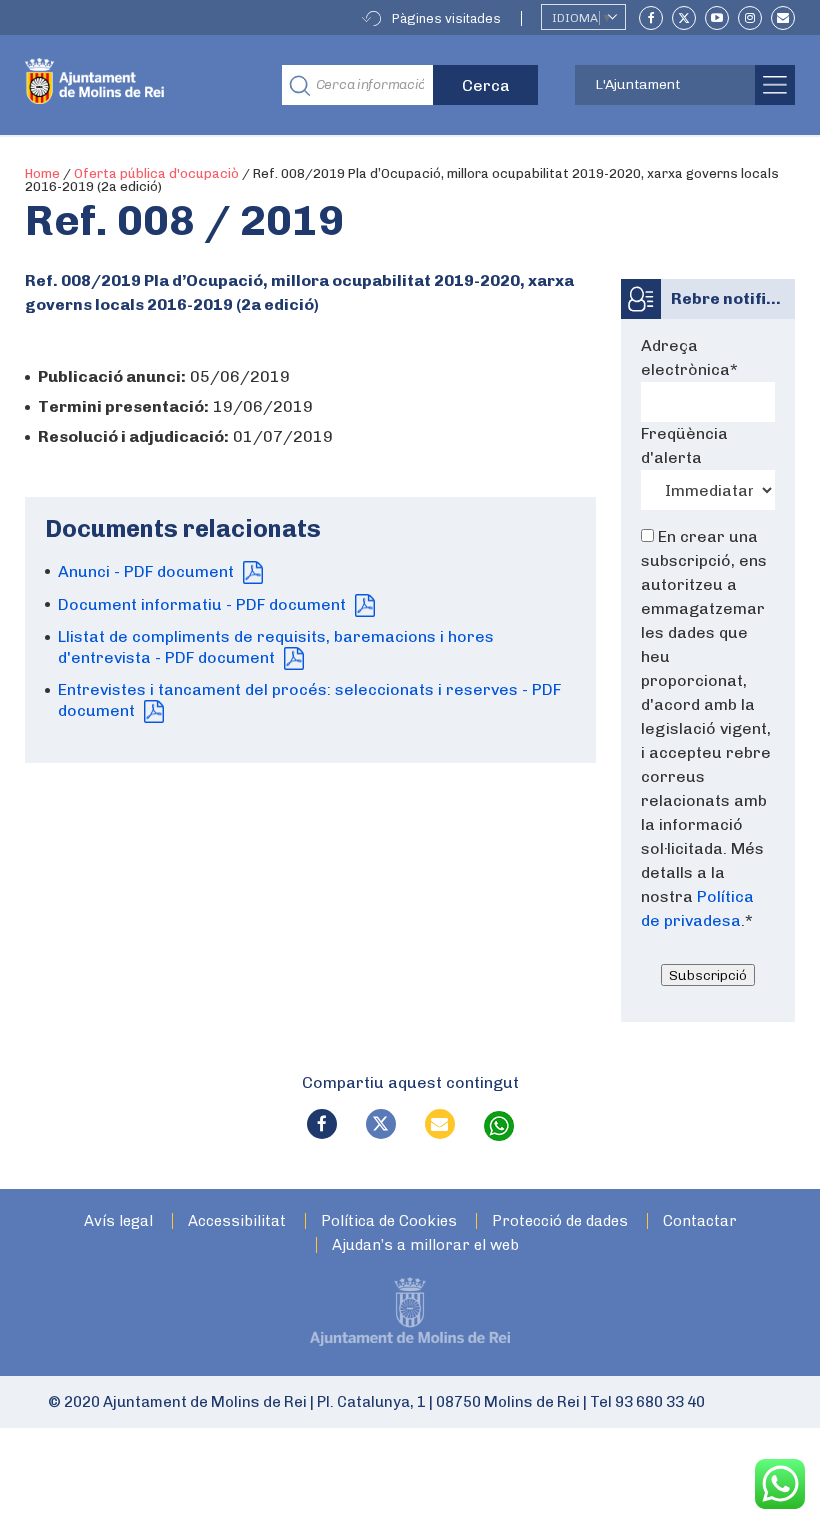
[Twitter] (684, 18)
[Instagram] (750, 18)
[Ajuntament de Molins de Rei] (138, 85)
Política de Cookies (389, 1221)
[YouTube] (717, 18)
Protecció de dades (560, 1221)
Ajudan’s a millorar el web (425, 1245)
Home (42, 173)
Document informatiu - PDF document (204, 604)
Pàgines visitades (446, 18)
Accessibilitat (237, 1221)
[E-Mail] (783, 18)
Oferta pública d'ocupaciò (156, 173)
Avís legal (118, 1221)
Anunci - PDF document (148, 571)
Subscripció (708, 975)
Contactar (700, 1221)
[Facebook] (651, 18)
